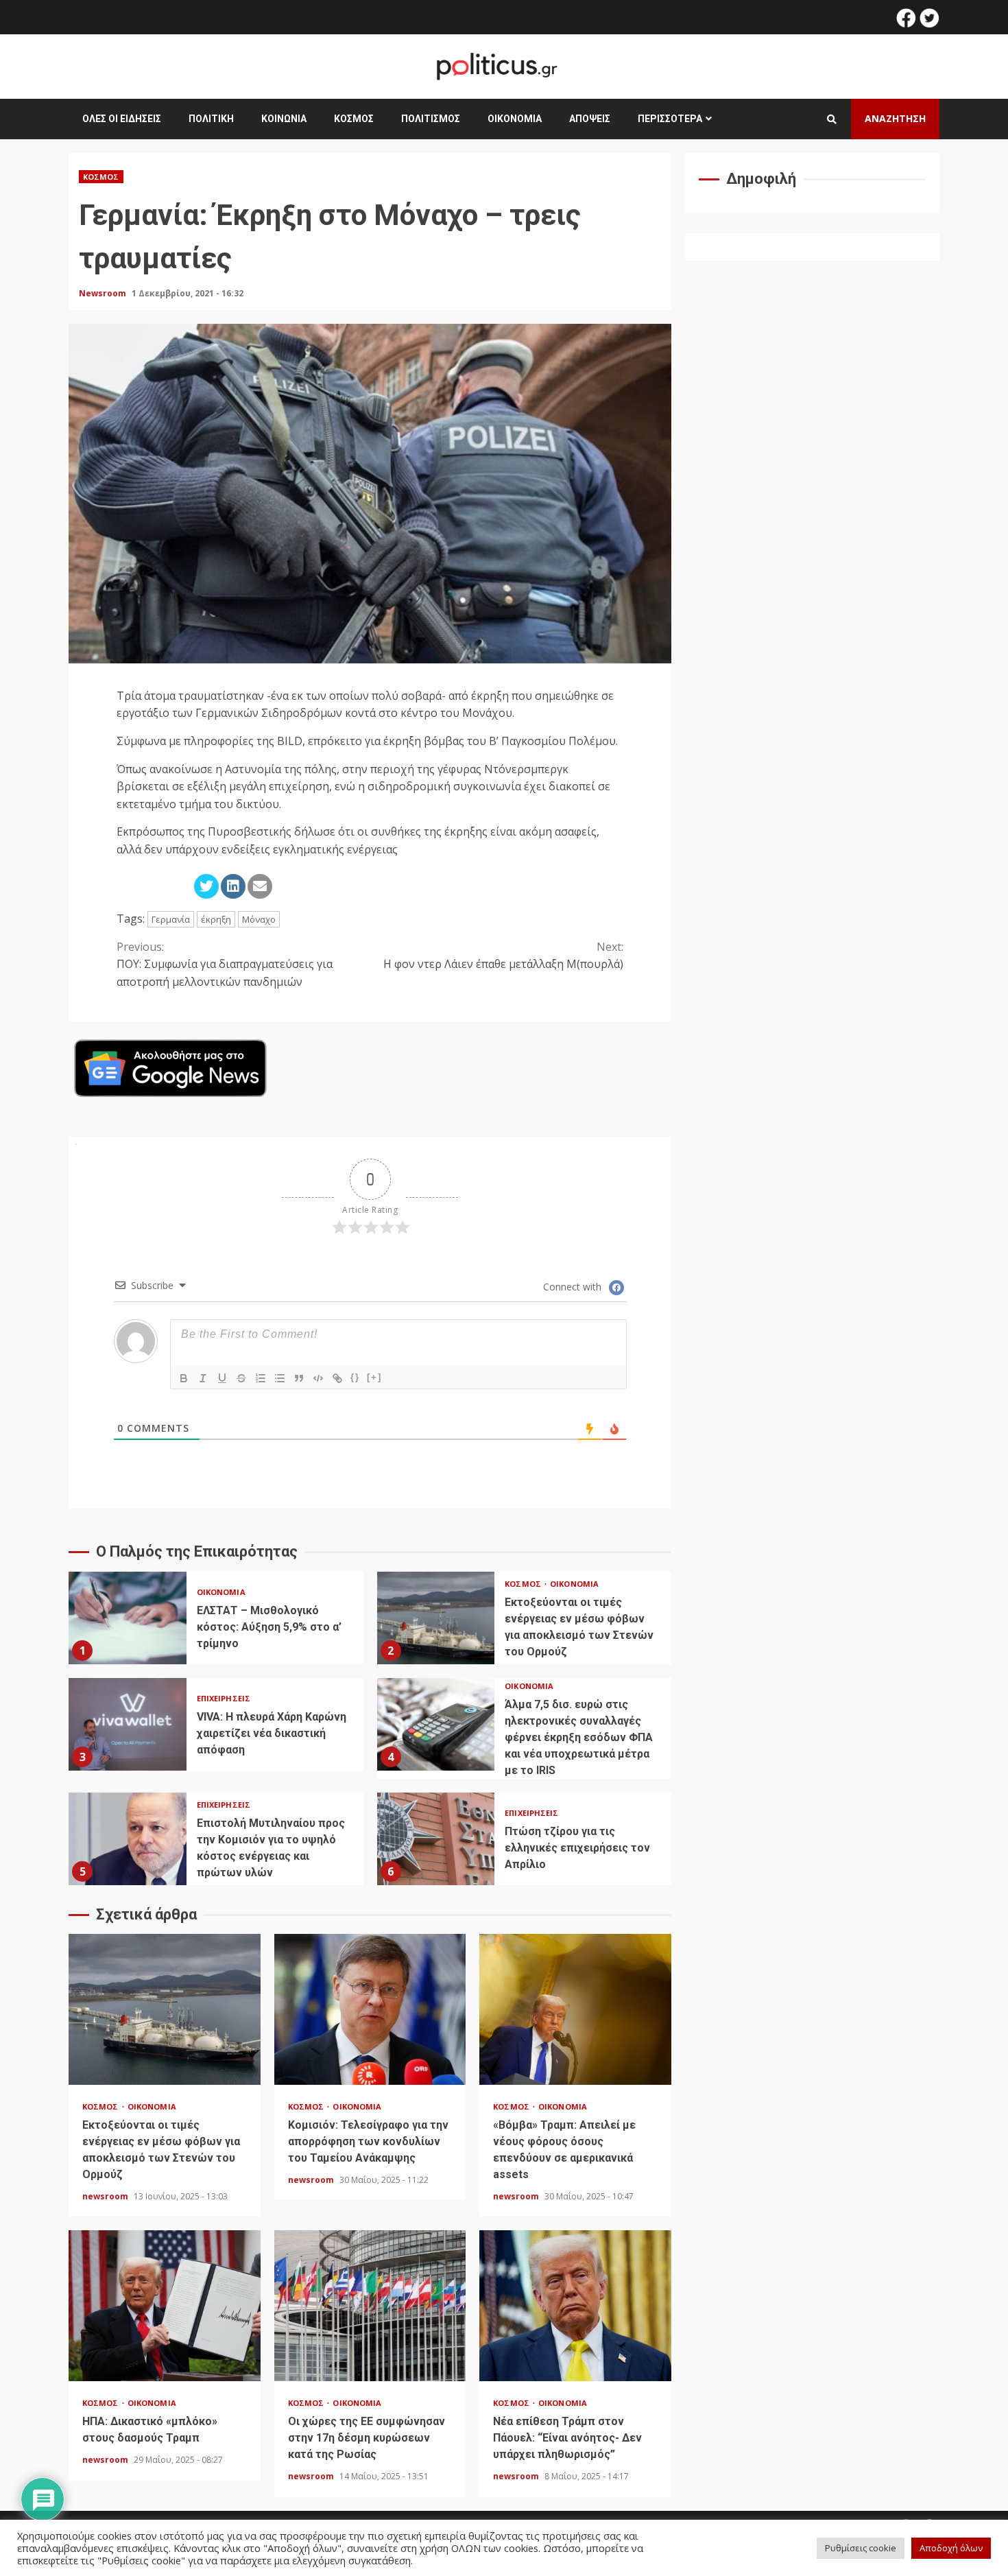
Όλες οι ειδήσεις (122, 119)
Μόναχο (259, 919)
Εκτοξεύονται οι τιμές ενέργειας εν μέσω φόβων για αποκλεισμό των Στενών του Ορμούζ (436, 1618)
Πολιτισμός (431, 119)
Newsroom (104, 293)
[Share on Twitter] (206, 886)
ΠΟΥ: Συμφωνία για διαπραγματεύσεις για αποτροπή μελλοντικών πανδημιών (225, 964)
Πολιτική (211, 119)
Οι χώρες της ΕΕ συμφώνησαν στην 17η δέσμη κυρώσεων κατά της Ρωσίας (370, 2306)
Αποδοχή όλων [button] (951, 2548)
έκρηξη (216, 919)
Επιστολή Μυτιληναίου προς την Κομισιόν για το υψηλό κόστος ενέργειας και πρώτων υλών (128, 1839)
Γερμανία (171, 919)
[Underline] (222, 1378)
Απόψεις (590, 119)
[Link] (337, 1378)
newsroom (106, 2196)
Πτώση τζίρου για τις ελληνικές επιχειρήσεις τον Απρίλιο (436, 1839)
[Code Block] (318, 1378)
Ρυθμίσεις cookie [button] (861, 2548)
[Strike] (241, 1378)
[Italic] (203, 1378)
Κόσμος (354, 119)
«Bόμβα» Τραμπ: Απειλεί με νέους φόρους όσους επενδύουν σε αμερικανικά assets (575, 2009)
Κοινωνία (284, 119)
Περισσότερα (670, 119)
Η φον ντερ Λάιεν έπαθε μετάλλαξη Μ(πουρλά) (503, 956)
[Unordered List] (280, 1378)
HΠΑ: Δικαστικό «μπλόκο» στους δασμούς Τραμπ (165, 2306)
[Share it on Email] (260, 886)
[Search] (832, 119)
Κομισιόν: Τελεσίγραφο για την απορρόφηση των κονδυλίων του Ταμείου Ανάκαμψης (370, 2009)
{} (355, 1377)
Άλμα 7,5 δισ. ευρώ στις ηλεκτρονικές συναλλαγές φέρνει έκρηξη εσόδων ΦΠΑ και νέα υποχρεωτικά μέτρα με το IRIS (436, 1724)
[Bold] (184, 1378)
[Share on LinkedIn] (233, 886)
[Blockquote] (299, 1378)
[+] (374, 1377)
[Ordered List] (261, 1378)
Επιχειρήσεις (224, 1698)
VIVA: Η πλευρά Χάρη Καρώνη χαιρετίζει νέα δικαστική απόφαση (128, 1724)
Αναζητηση (895, 118)
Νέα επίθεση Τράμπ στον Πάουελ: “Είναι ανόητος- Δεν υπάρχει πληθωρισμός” (575, 2306)
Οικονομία (515, 119)
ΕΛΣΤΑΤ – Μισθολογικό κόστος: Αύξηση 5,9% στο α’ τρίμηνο (128, 1618)
